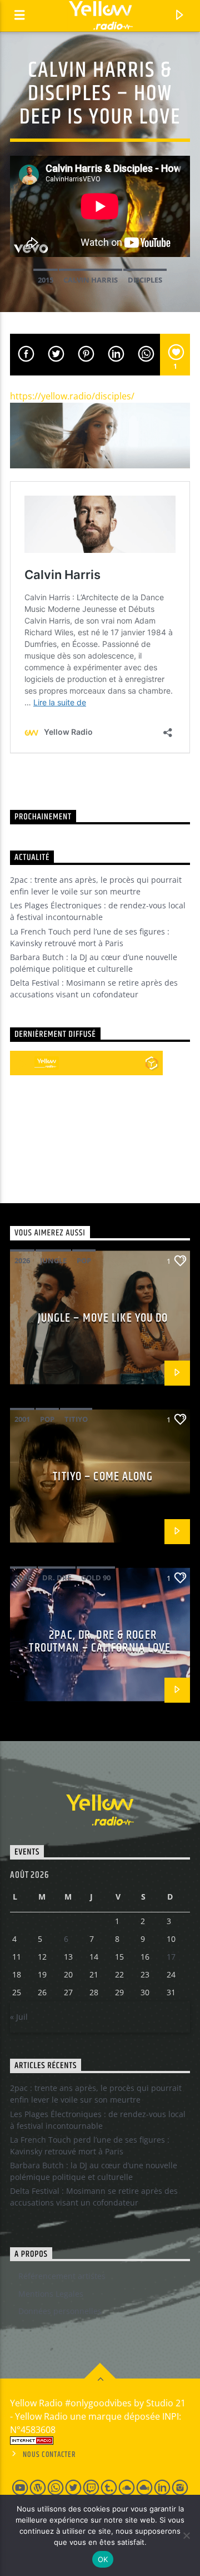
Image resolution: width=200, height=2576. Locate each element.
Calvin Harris (91, 280)
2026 (22, 1260)
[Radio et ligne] (151, 1063)
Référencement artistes (62, 2276)
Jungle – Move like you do (103, 1318)
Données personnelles (60, 2311)
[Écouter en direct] (22, 1063)
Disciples (145, 280)
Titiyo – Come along (102, 1477)
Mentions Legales (51, 2294)
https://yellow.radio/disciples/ (72, 396)
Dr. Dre (57, 1578)
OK (103, 2559)
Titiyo (76, 1419)
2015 (46, 280)
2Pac (23, 1578)
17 (171, 1957)
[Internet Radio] (100, 2441)
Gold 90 (96, 1578)
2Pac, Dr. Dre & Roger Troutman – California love (100, 1642)
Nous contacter (49, 2455)
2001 (22, 1419)
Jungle (53, 1260)
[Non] (186, 2535)
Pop (84, 1260)
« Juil (19, 2017)
